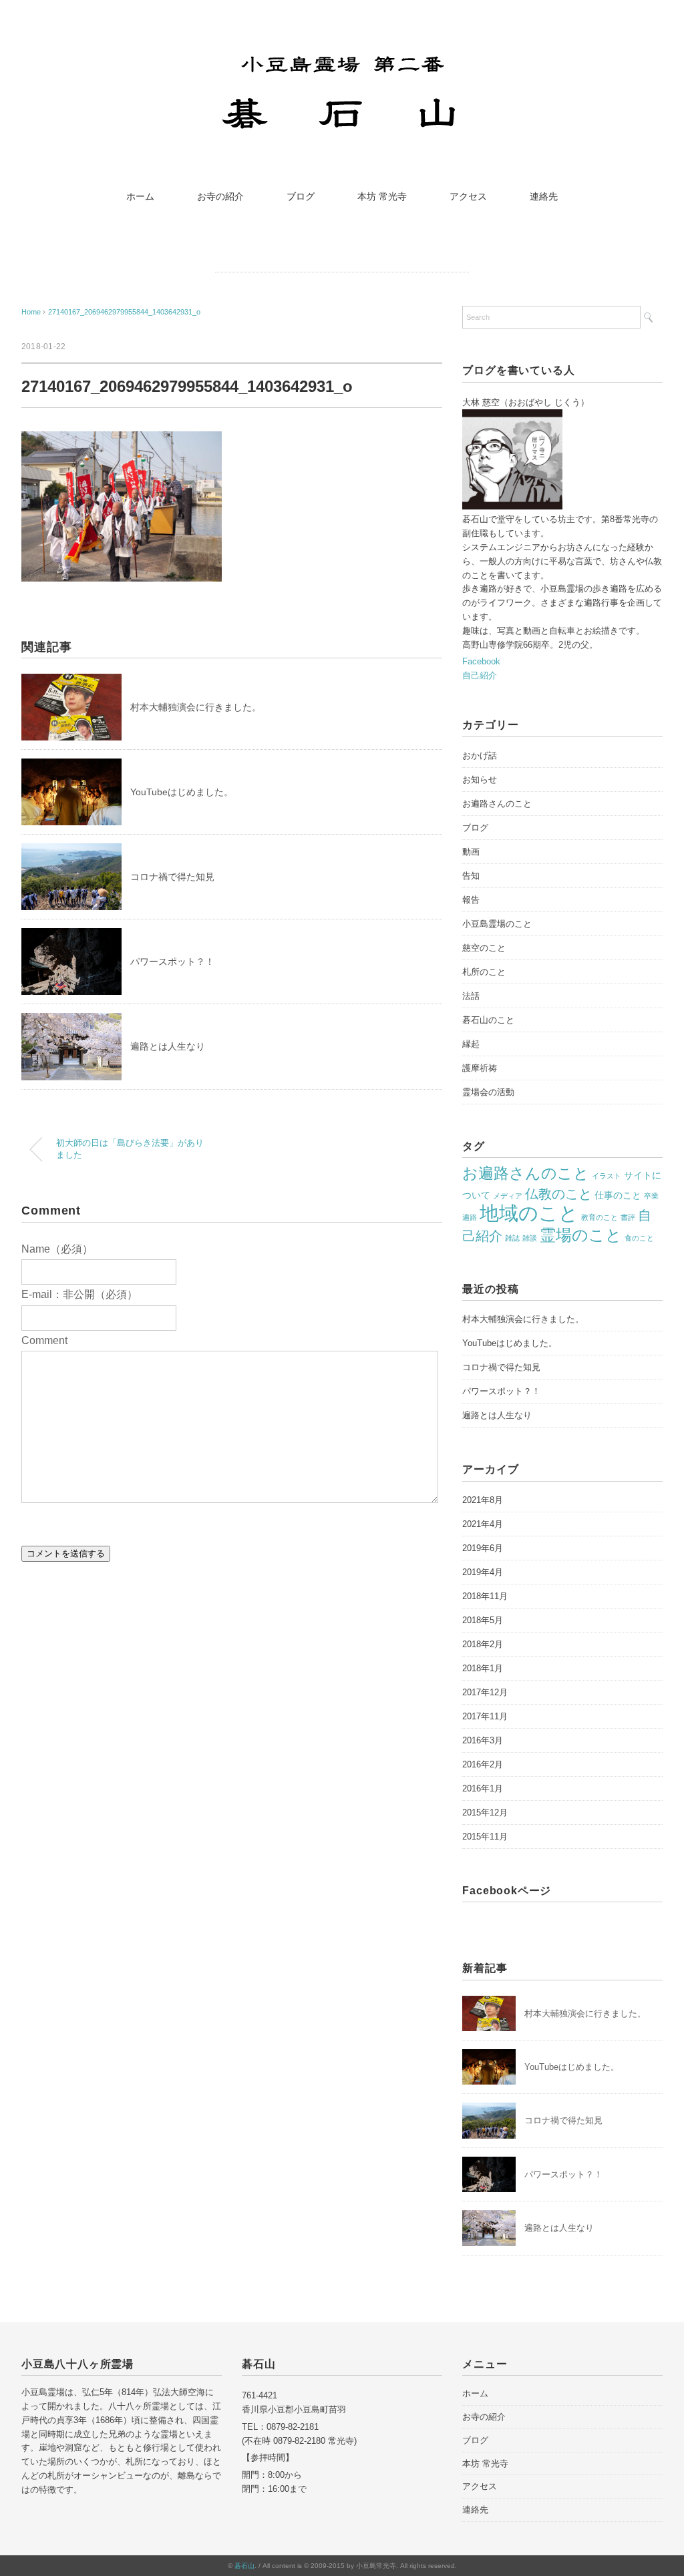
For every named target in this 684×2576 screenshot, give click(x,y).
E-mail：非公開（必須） (79, 1294)
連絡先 (544, 196)
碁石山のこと (488, 1020)
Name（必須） (57, 1249)
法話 (471, 996)
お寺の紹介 (220, 196)
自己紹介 (480, 675)
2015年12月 (485, 1812)
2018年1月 (483, 1668)
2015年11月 (485, 1837)
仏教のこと (558, 1194)
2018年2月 (483, 1644)
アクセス (468, 196)
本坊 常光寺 (382, 196)
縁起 (471, 1044)
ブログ (301, 196)
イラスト (607, 1176)
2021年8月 (483, 1500)
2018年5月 (483, 1620)
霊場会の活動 (488, 1092)
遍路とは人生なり (168, 1046)
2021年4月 (483, 1524)
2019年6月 (483, 1548)
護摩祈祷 (480, 1068)
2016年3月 (483, 1740)
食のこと (639, 1238)
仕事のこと (618, 1195)
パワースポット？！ (172, 961)
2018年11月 (485, 1596)
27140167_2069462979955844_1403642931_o (124, 312)
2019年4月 (483, 1572)
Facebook (481, 661)
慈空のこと (484, 948)
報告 (471, 900)
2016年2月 (483, 1764)
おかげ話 (480, 756)
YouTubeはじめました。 (182, 792)
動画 (471, 852)
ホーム (140, 196)
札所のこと (484, 972)
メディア (508, 1196)
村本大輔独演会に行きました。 (196, 707)
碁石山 (244, 2566)
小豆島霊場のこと (497, 924)
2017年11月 (485, 1716)
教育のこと (600, 1217)
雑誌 (512, 1238)
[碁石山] (342, 55)
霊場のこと (581, 1235)
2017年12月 (485, 1692)
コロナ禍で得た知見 (172, 877)
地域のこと (529, 1213)
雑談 (530, 1238)
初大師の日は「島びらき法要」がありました (130, 1149)
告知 (471, 876)
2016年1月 (483, 1788)
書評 (628, 1217)
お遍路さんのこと (497, 804)
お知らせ (480, 780)
